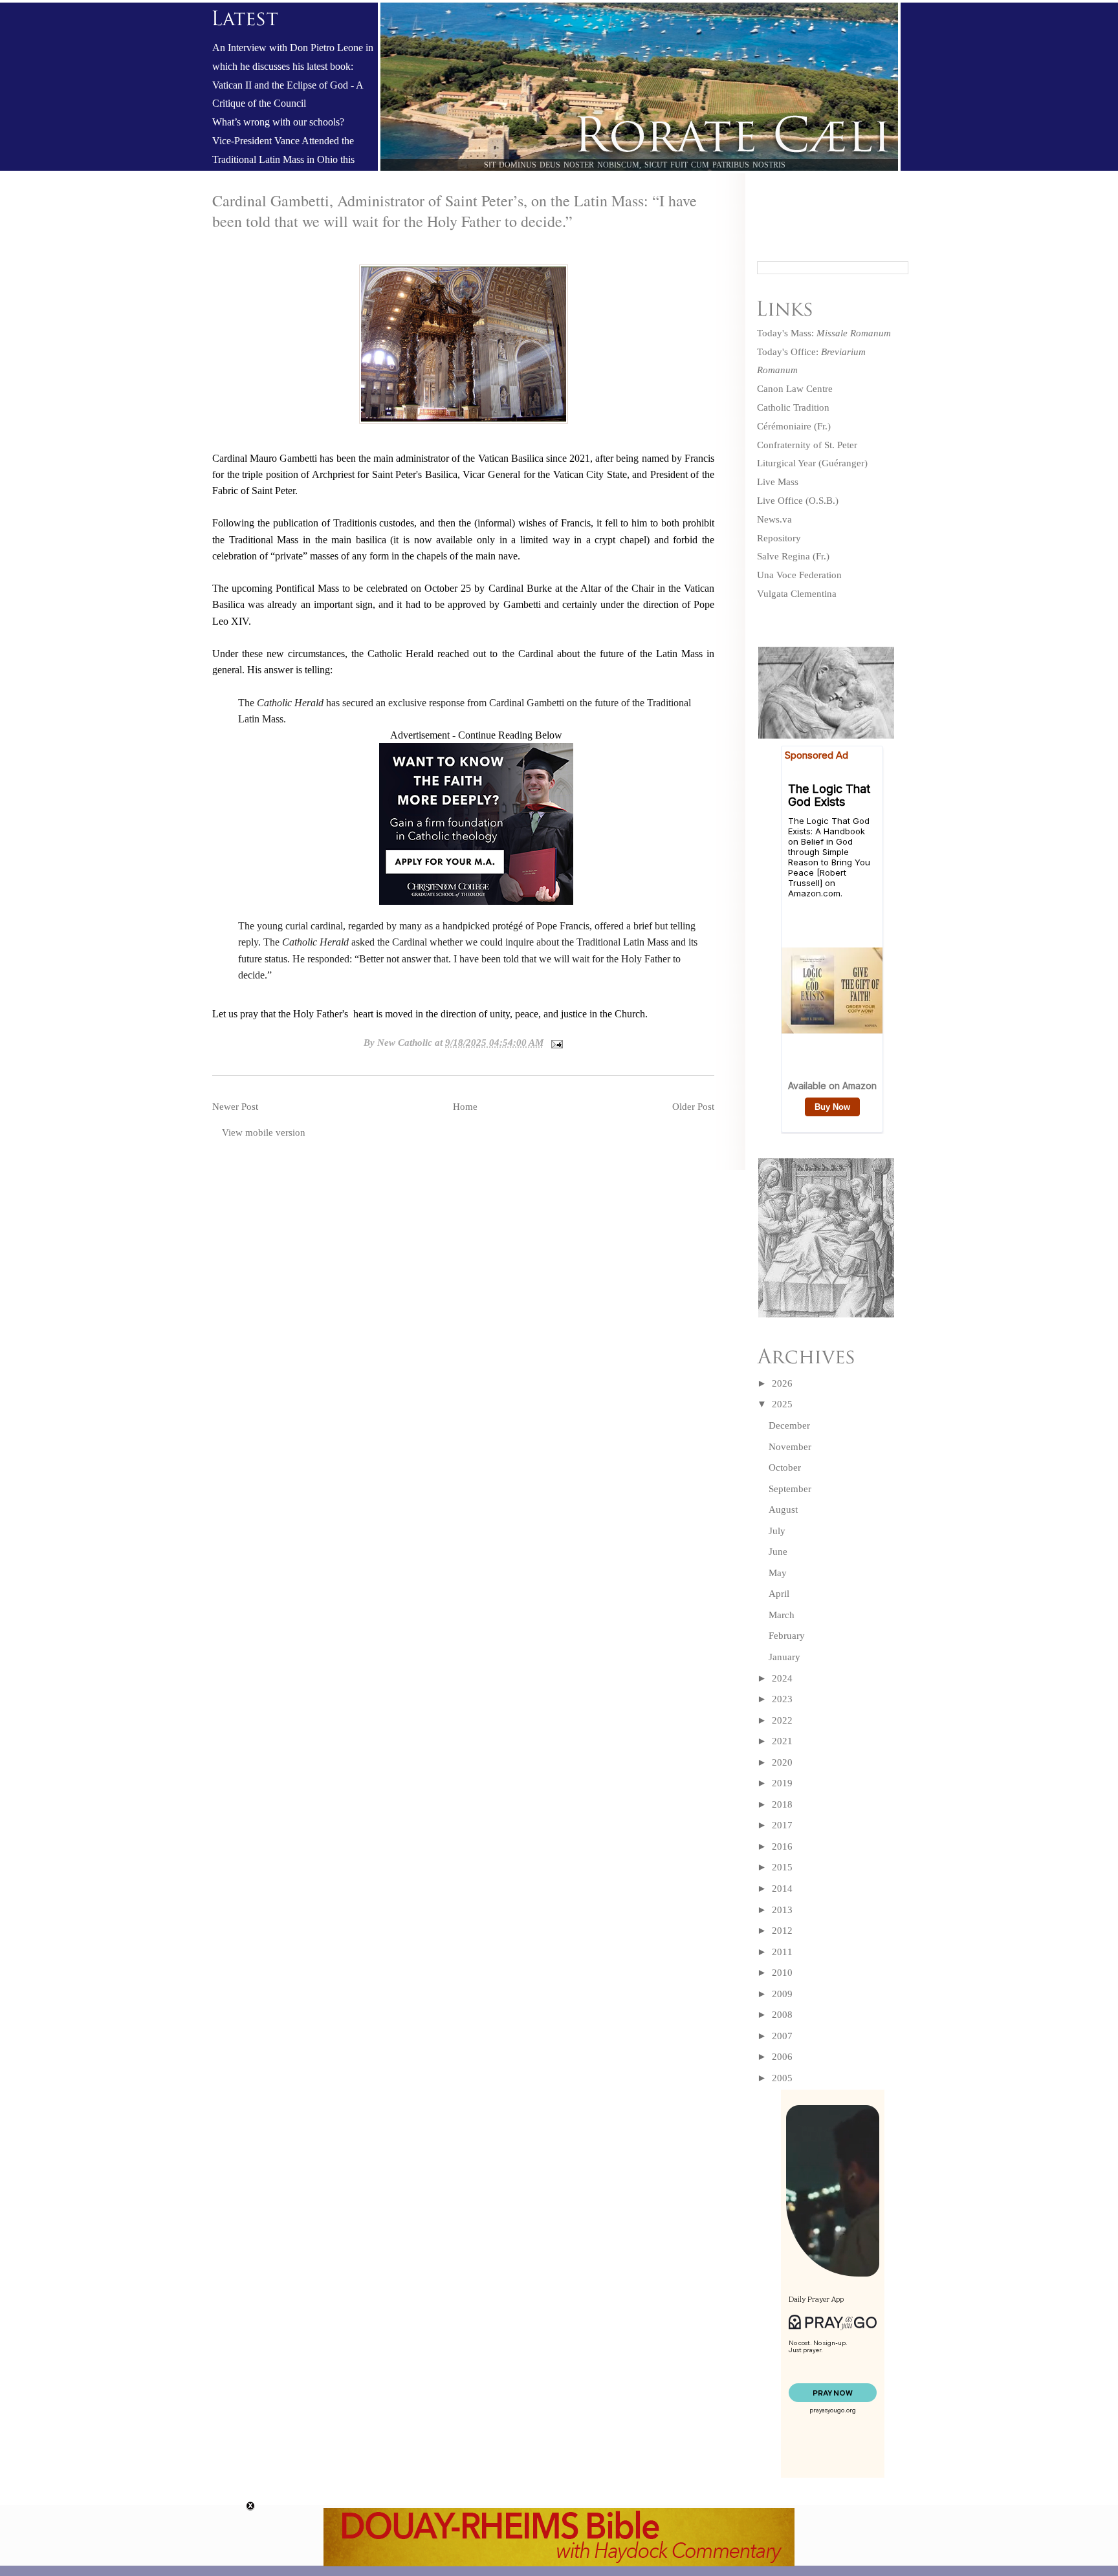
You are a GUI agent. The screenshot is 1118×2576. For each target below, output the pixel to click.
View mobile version (264, 1132)
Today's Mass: (824, 333)
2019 (782, 1783)
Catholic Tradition (793, 407)
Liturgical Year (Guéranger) (812, 463)
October (785, 1467)
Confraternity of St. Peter (807, 445)
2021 (782, 1741)
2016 (782, 1846)
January (784, 1657)
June (778, 1552)
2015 (782, 1867)
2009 (782, 1994)
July (777, 1531)
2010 (782, 1973)
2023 (782, 1699)
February (787, 1636)
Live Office (780, 501)
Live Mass (778, 482)
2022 (782, 1720)
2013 (782, 1910)
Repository (779, 538)
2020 (782, 1762)
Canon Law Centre (795, 389)
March (782, 1615)
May (778, 1573)
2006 (782, 2057)
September (790, 1489)
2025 (782, 1404)
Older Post (693, 1107)
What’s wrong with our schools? (278, 122)
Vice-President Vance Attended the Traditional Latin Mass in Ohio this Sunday (283, 160)
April (779, 1594)
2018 (782, 1804)
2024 (782, 1678)
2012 (782, 1931)
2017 (782, 1825)
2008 (782, 2015)
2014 (782, 1889)
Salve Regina (784, 556)
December (789, 1425)
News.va (774, 519)
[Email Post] (554, 1043)
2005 (782, 2078)
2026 (782, 1383)
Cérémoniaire (784, 426)
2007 (782, 2036)
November (790, 1447)
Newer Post (235, 1107)
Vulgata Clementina (797, 594)
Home (465, 1107)
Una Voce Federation (799, 575)
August (783, 1510)
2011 (782, 1952)
